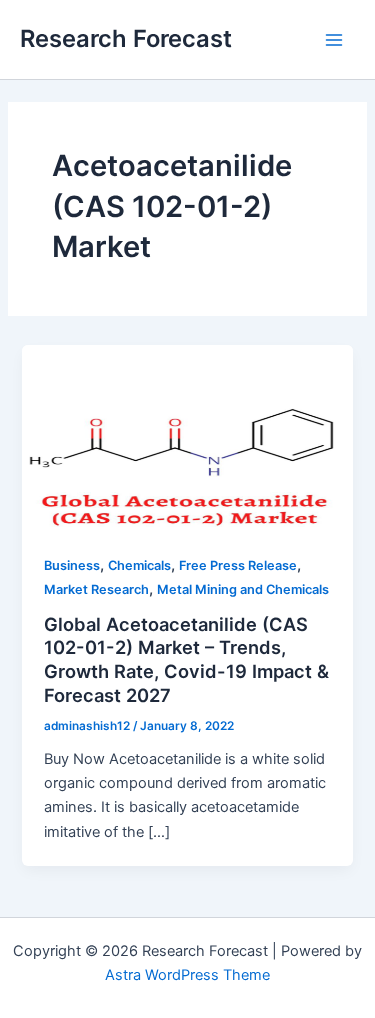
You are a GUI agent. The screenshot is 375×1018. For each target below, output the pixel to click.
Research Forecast (126, 38)
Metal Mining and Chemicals (243, 589)
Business (72, 565)
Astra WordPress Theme (187, 975)
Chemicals (139, 565)
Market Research (96, 589)
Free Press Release (238, 565)
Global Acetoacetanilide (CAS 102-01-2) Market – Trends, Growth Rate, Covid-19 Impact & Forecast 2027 (186, 659)
